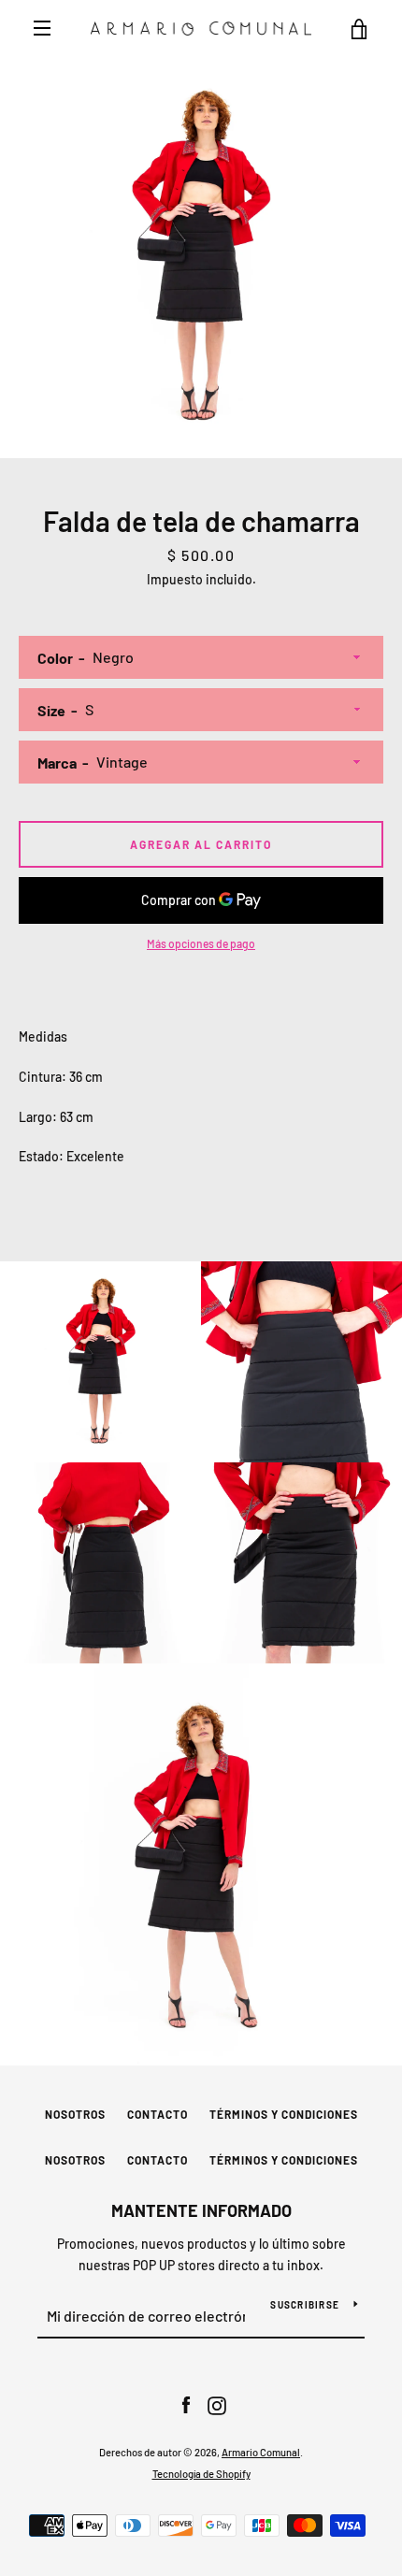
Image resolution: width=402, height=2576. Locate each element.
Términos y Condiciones (284, 2114)
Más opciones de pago (201, 943)
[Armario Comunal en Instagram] (217, 2404)
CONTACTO (158, 2114)
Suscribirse (305, 2305)
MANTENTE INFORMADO (201, 2210)
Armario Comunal (261, 2452)
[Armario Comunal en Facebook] (186, 2404)
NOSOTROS (75, 2114)
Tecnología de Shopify (201, 2474)
